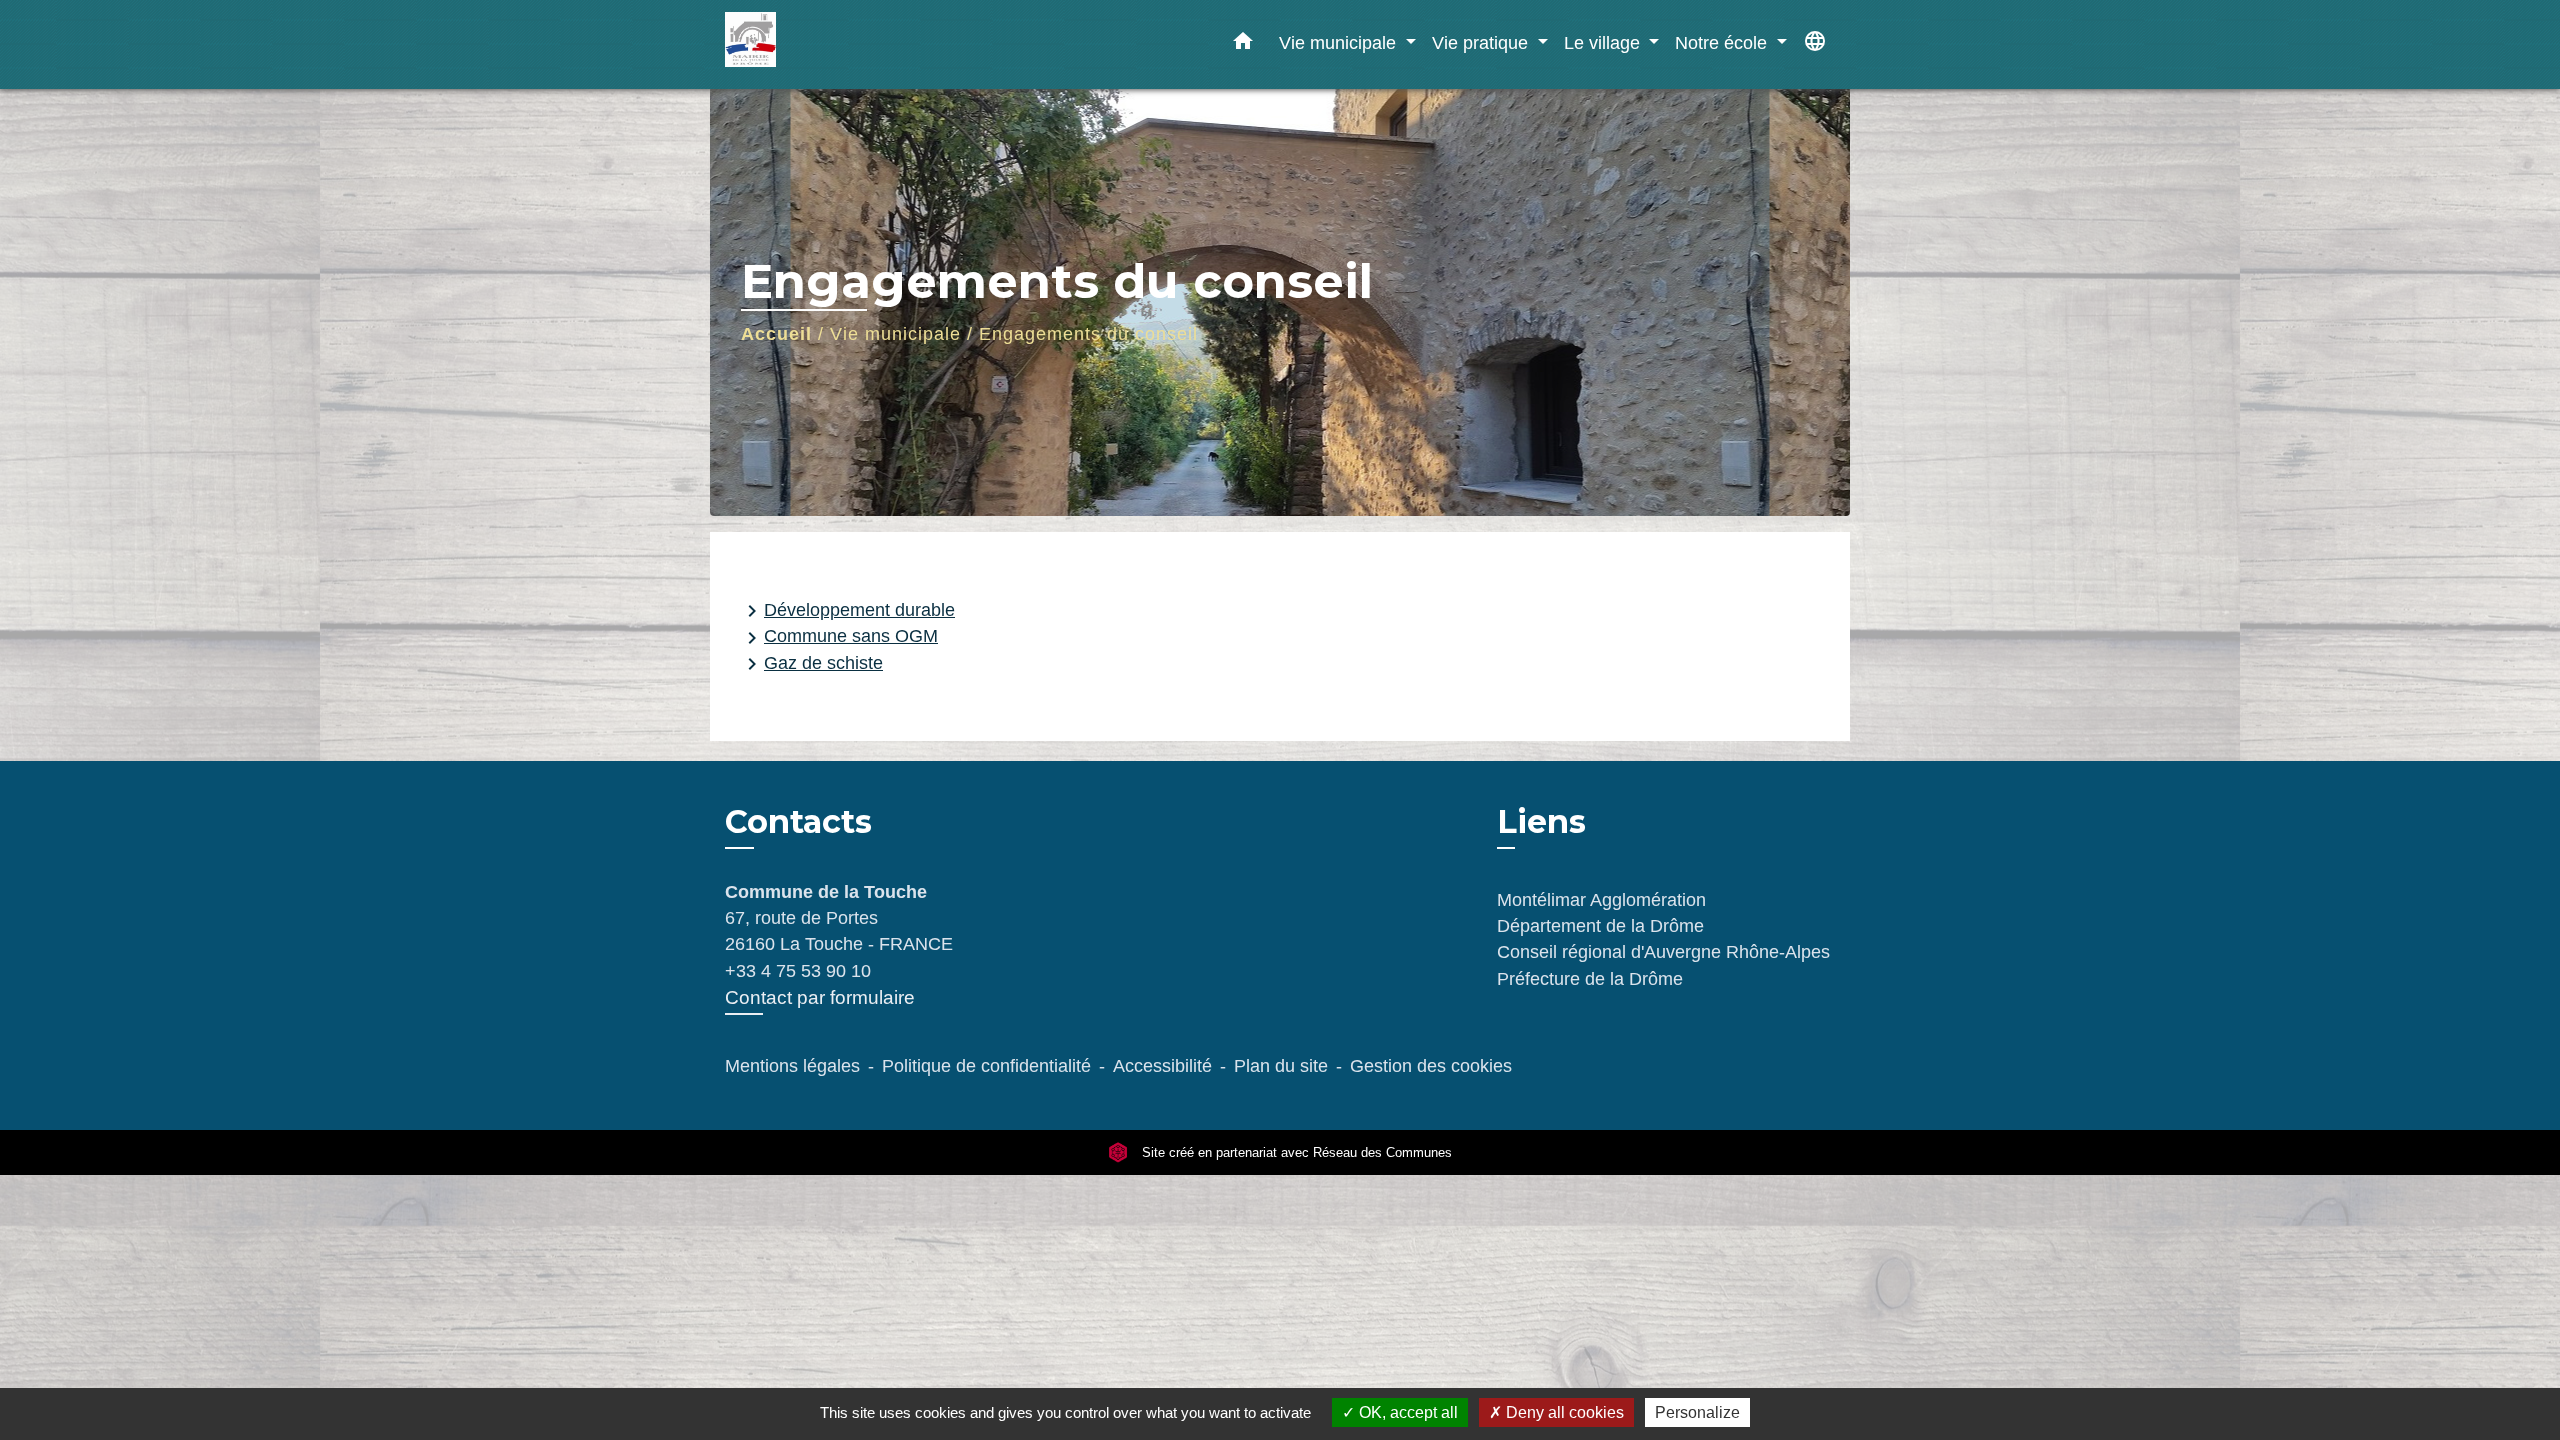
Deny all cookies (1563, 1412)
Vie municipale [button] (1340, 42)
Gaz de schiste (811, 664)
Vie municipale (895, 334)
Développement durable (847, 611)
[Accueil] (850, 44)
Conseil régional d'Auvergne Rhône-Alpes (1663, 952)
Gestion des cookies (1431, 1066)
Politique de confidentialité (986, 1066)
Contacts (798, 822)
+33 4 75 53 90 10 (798, 971)
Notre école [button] (1723, 42)
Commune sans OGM (839, 637)
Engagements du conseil (1088, 334)
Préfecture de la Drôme (1590, 979)
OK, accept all (1406, 1412)
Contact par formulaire (820, 997)
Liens (1541, 821)
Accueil (776, 334)
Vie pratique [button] (1482, 42)
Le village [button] (1604, 42)
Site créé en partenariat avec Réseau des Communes (1295, 1152)
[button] (1243, 45)
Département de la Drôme (1600, 926)
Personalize (1697, 1412)
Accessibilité (1162, 1066)
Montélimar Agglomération (1601, 900)
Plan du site (1281, 1066)
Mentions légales (792, 1066)
